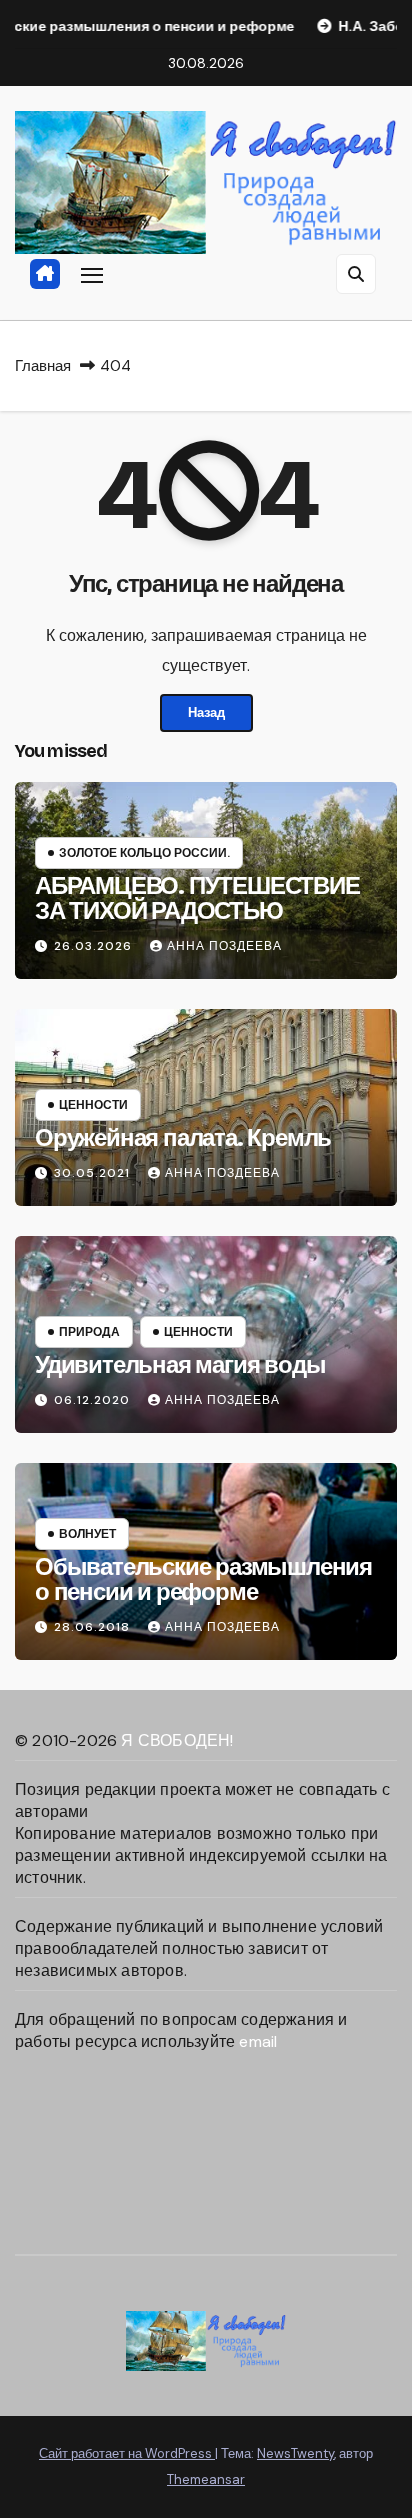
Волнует (87, 1534)
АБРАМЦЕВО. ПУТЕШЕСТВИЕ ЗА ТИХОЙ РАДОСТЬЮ (197, 898)
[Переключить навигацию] (92, 275)
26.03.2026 (95, 946)
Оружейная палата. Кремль (183, 1138)
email (258, 2041)
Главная (43, 366)
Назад (206, 712)
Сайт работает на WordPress (127, 2453)
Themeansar (206, 2479)
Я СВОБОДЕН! (177, 1740)
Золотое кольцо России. (144, 853)
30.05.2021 (94, 1173)
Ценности (93, 1105)
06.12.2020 (94, 1400)
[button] (356, 274)
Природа (89, 1332)
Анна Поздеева (224, 946)
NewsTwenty (295, 2453)
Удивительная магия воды (180, 1365)
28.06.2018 (94, 1627)
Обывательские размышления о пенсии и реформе (203, 1579)
